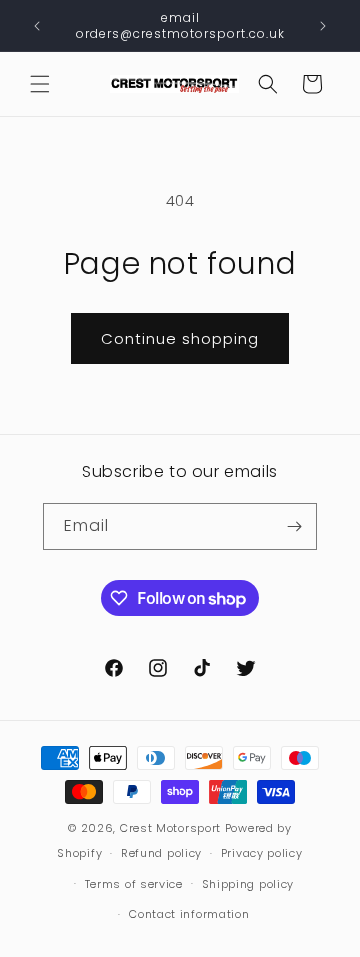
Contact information (189, 914)
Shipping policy (248, 884)
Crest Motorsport (170, 828)
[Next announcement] (323, 26)
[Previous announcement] (37, 26)
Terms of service (134, 884)
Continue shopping (180, 338)
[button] (40, 84)
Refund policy (161, 853)
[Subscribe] (294, 526)
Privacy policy (262, 853)
